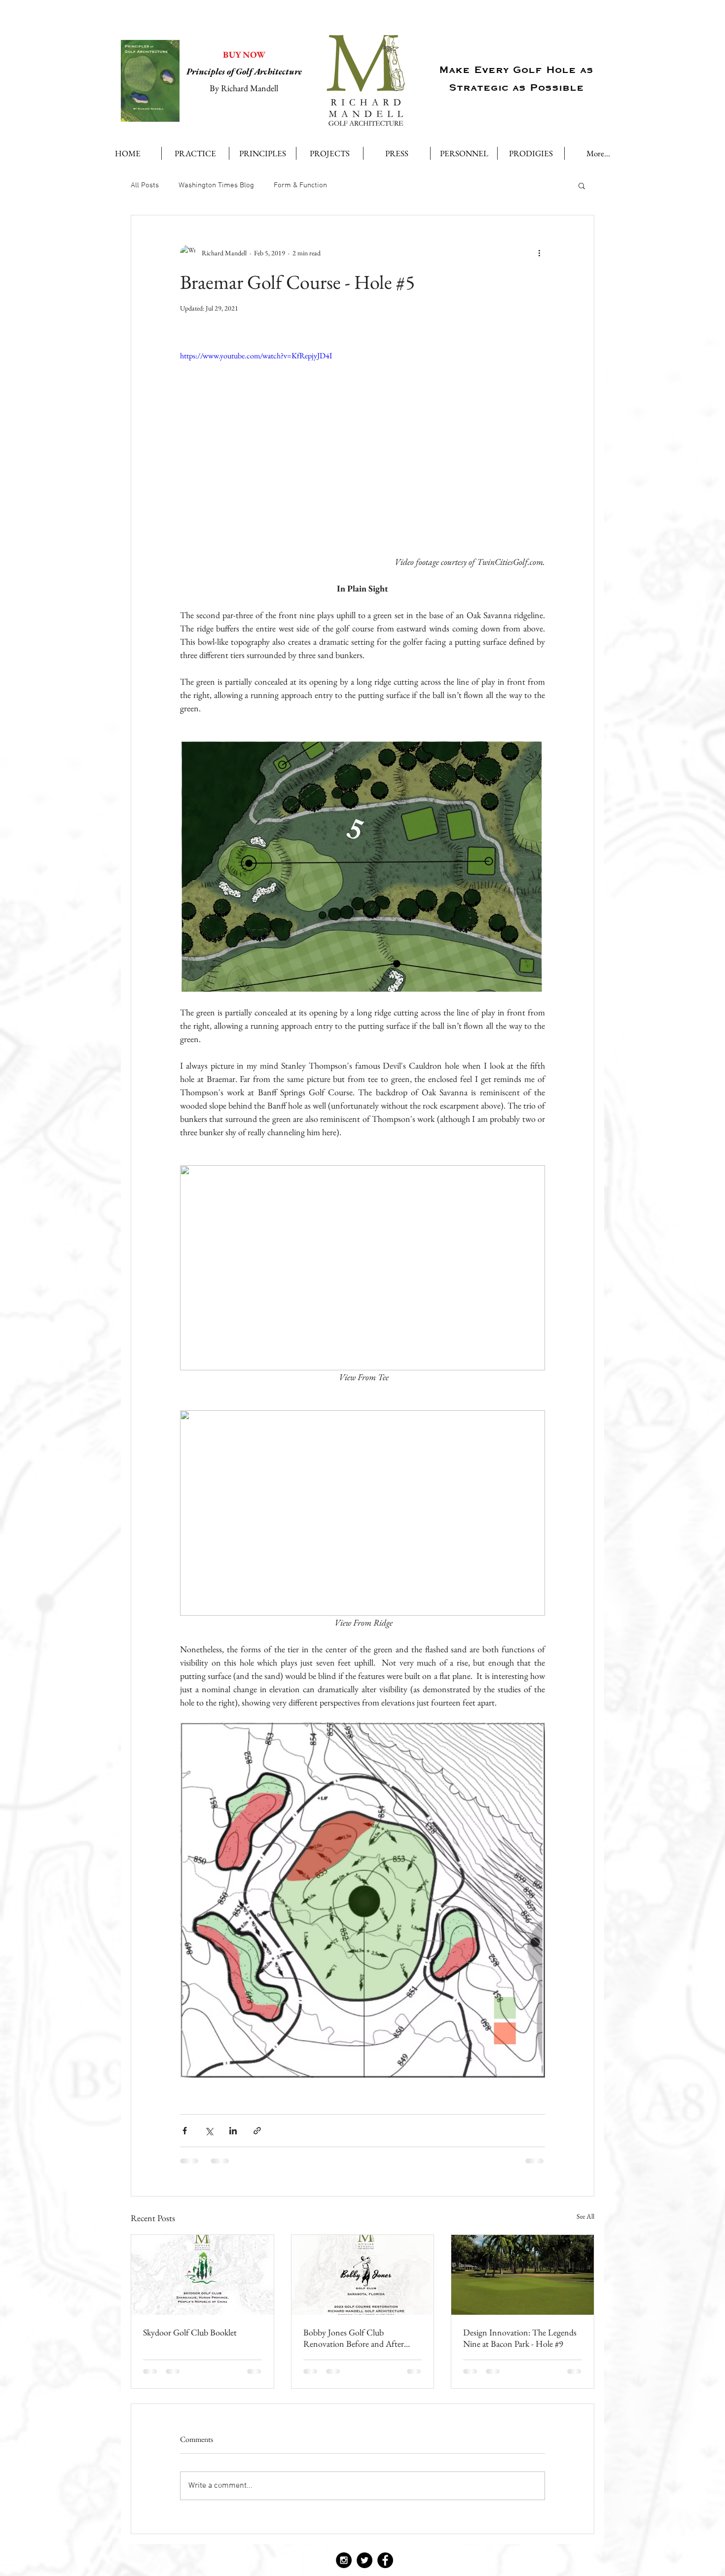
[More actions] (539, 253)
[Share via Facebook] (185, 2131)
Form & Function (300, 185)
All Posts (145, 185)
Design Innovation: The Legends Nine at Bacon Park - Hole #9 (520, 2338)
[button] (582, 185)
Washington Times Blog (216, 185)
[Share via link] (257, 2131)
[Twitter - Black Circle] (364, 2560)
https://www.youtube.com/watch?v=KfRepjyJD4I (256, 356)
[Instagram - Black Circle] (344, 2560)
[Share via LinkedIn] (233, 2131)
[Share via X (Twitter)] (209, 2131)
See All (585, 2216)
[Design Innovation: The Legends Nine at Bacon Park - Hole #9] (523, 2275)
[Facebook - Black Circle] (385, 2560)
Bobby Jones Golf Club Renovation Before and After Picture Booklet (354, 2338)
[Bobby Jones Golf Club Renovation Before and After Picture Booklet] (363, 2275)
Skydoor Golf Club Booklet (190, 2332)
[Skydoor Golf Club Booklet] (202, 2275)
